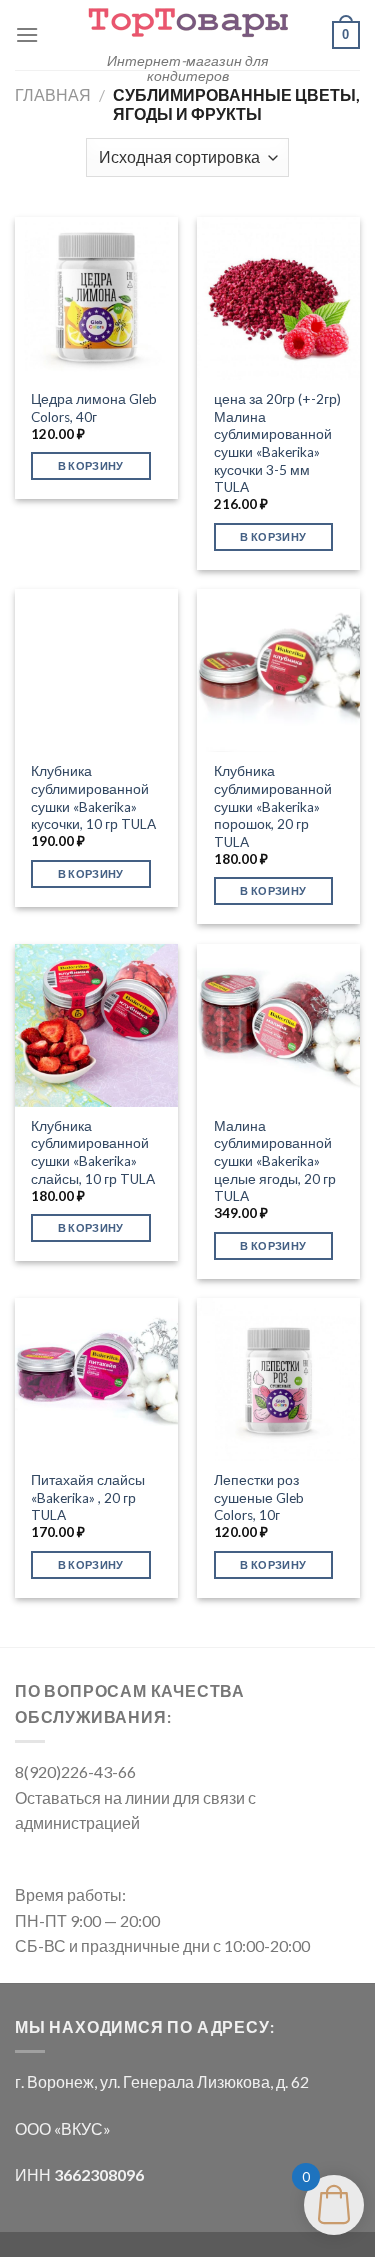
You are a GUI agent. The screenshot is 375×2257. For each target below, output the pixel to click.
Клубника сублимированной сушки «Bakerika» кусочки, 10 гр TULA (93, 797)
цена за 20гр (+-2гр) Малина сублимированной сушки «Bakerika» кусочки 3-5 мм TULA (277, 443)
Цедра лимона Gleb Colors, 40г (94, 408)
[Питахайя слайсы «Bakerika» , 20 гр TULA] (96, 1379)
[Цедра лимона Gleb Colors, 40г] (96, 298)
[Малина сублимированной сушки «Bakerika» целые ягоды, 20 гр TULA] (278, 1025)
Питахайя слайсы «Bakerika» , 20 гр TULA (88, 1497)
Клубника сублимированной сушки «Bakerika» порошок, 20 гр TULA (273, 806)
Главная (53, 94)
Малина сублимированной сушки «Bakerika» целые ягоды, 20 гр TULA (275, 1161)
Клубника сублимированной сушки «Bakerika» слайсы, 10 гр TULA (93, 1152)
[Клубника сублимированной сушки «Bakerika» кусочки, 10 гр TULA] (96, 670)
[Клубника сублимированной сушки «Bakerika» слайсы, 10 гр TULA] (96, 1025)
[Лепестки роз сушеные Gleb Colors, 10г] (278, 1379)
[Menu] (27, 34)
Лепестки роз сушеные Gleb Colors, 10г (259, 1497)
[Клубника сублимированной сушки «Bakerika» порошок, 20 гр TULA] (278, 670)
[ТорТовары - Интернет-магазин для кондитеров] (188, 21)
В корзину (91, 465)
